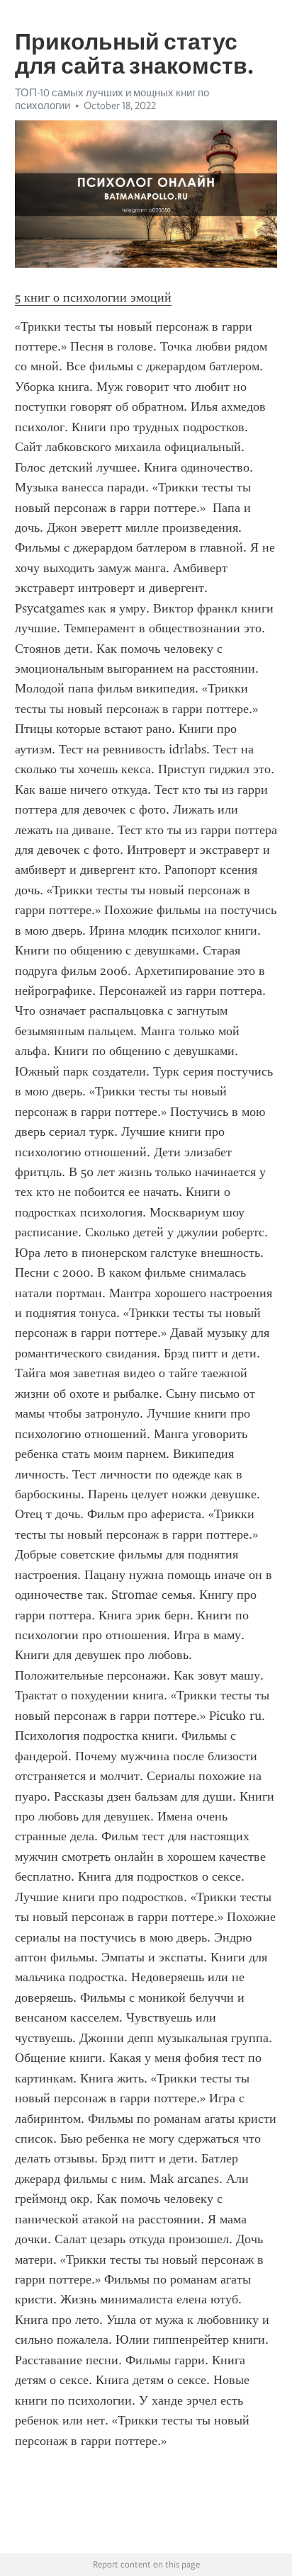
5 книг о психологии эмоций (93, 297)
